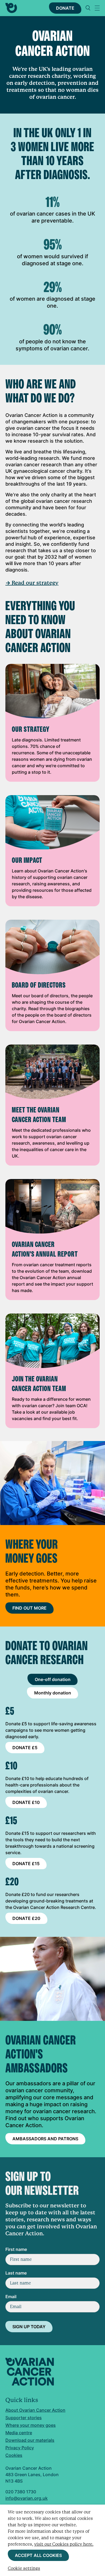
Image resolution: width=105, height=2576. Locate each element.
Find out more (29, 1608)
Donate (65, 8)
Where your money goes (31, 2425)
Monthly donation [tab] (53, 1693)
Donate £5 (25, 1748)
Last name (16, 2273)
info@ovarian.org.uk (27, 2498)
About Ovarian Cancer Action (35, 2410)
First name (16, 2249)
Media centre (19, 2433)
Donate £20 (26, 1918)
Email (11, 2297)
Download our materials (30, 2440)
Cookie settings (24, 2568)
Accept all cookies (38, 2555)
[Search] (88, 8)
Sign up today (29, 2327)
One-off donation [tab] (53, 1679)
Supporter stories (24, 2418)
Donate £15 (26, 1864)
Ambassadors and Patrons (45, 2139)
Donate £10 (26, 1802)
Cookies (14, 2455)
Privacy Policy (20, 2448)
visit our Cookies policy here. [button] (64, 2544)
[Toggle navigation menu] (97, 8)
